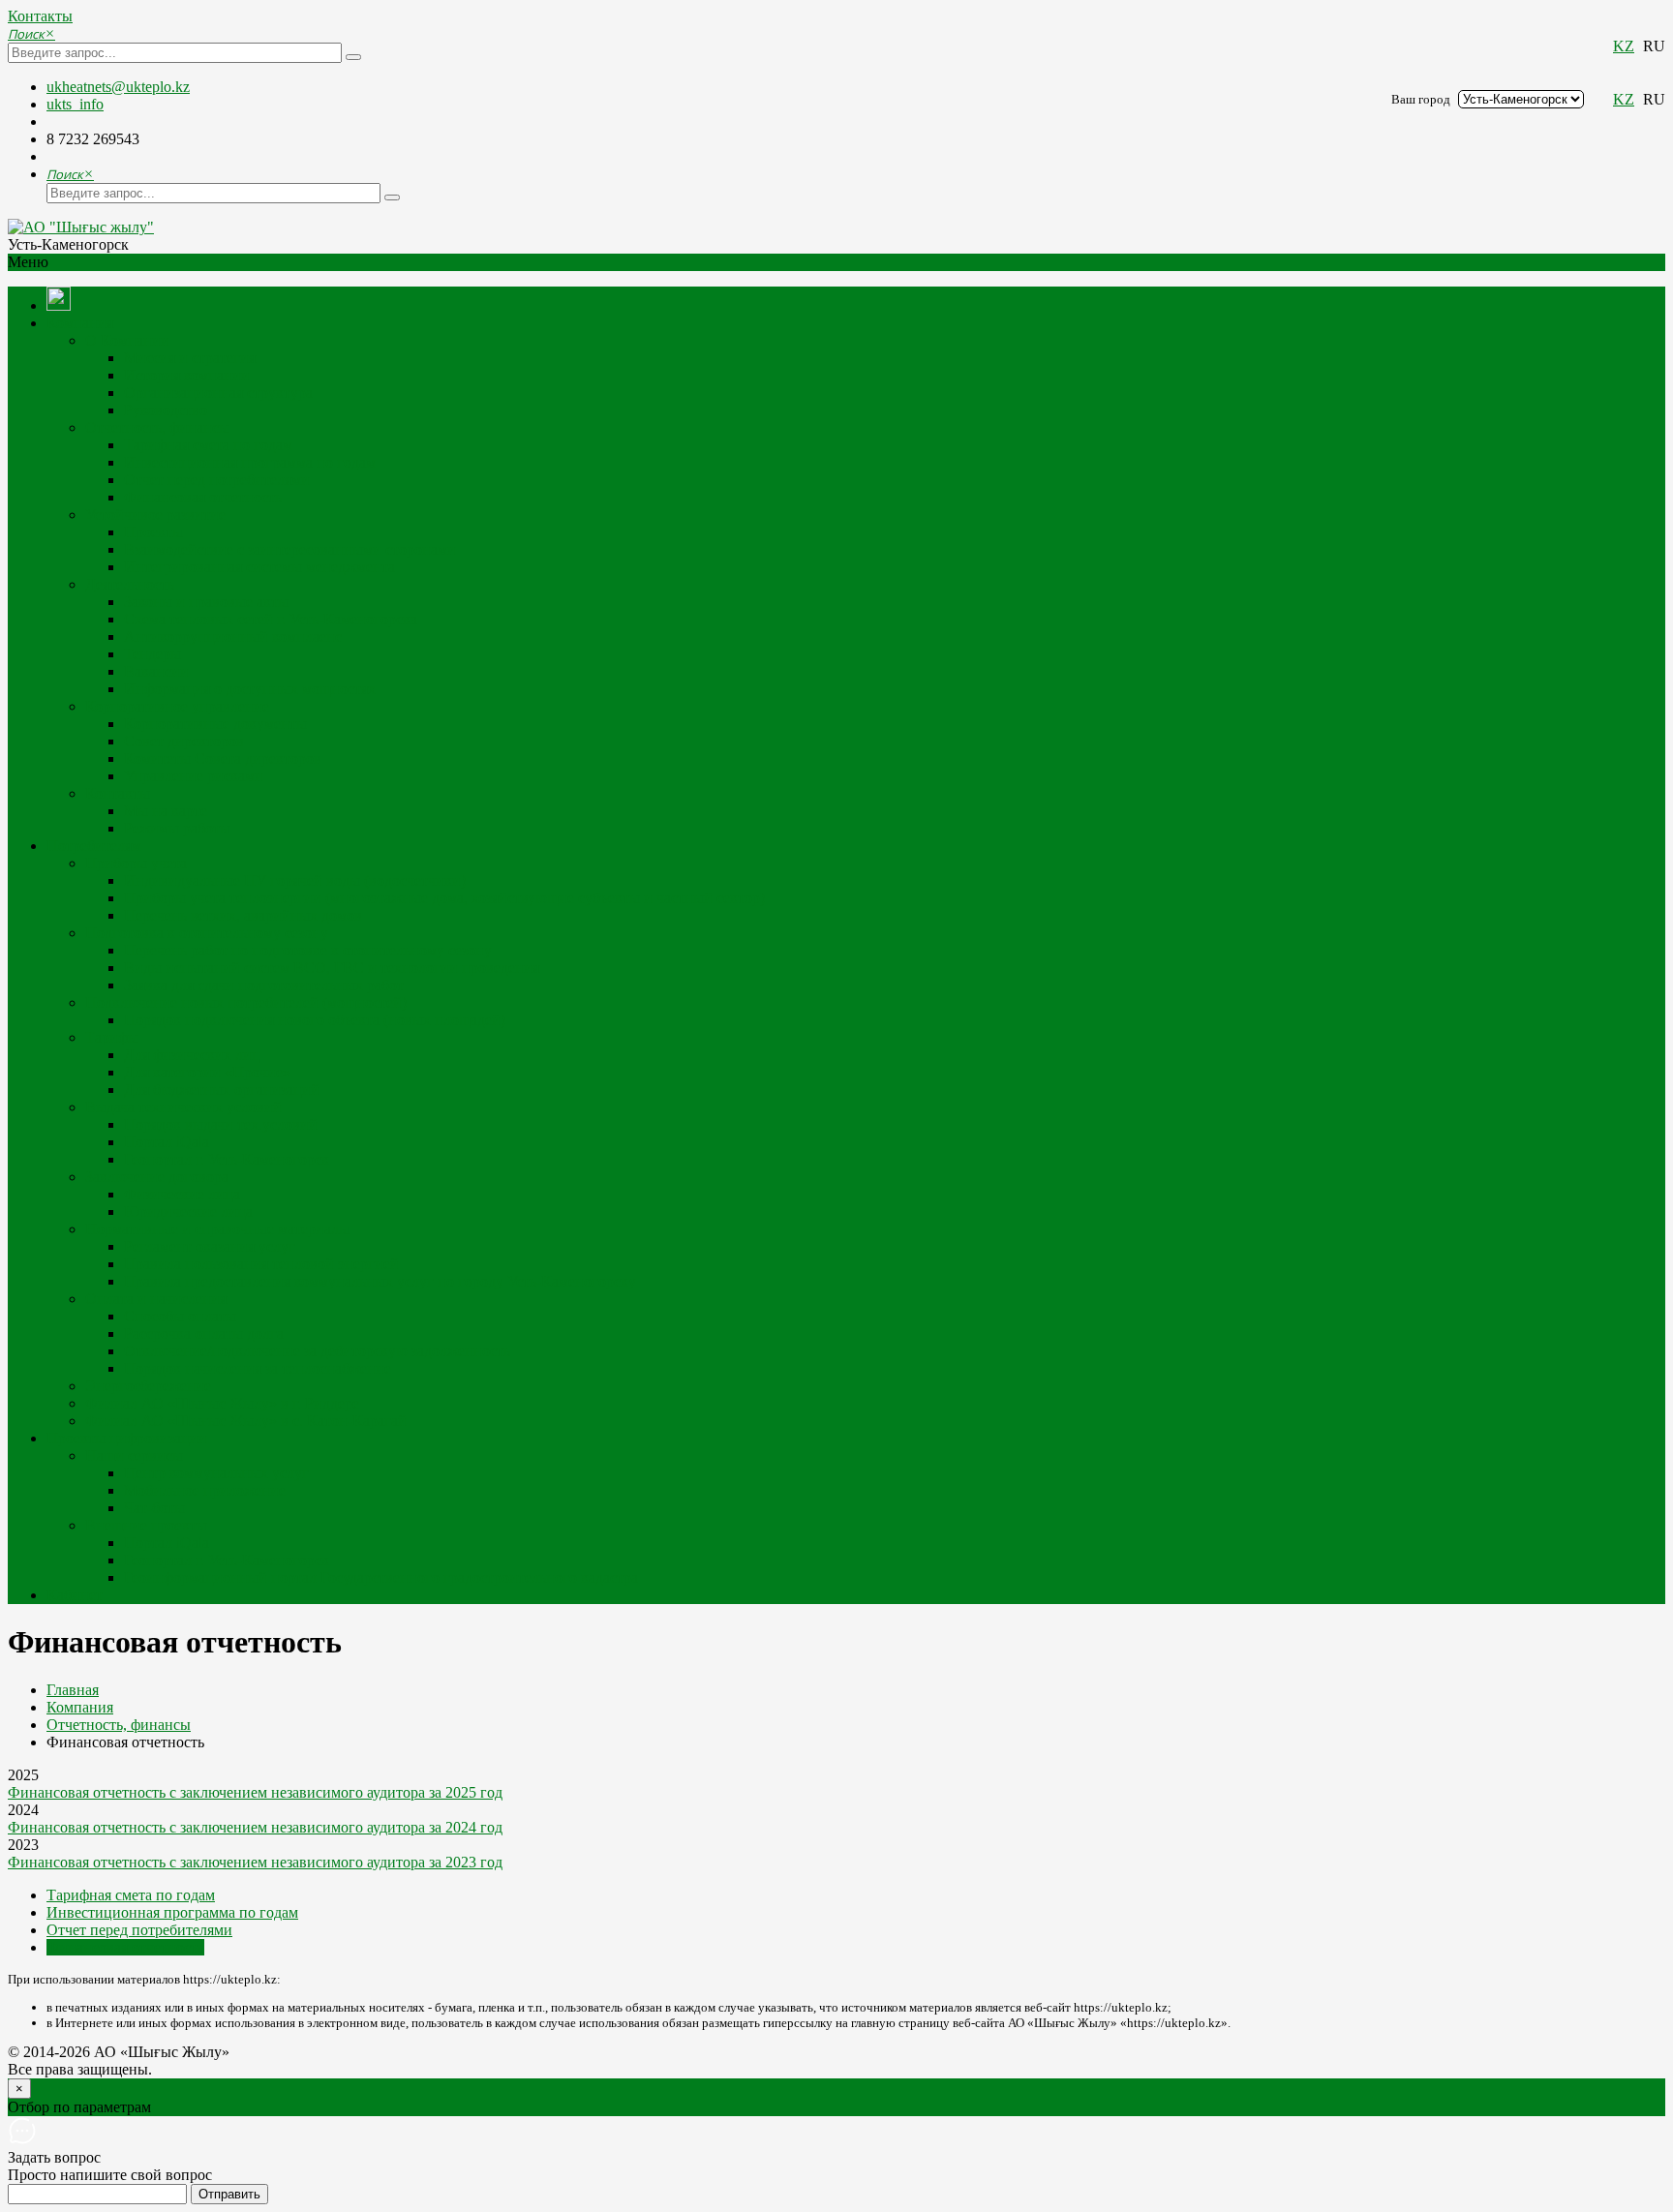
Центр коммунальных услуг (216, 1473)
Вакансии (156, 671)
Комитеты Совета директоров (223, 758)
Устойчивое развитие (155, 515)
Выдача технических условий (183, 1107)
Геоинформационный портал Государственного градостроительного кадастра (381, 1577)
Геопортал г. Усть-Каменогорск (227, 1159)
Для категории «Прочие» (207, 1072)
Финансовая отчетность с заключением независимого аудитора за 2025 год (255, 1792)
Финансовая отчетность (203, 497)
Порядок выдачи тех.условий (221, 1124)
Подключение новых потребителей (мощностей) (246, 1002)
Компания (80, 323)
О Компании (127, 340)
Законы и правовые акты (206, 602)
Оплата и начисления (156, 1299)
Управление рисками (194, 776)
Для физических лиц (192, 1055)
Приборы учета (136, 863)
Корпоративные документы (215, 724)
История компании (187, 375)
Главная (73, 1690)
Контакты (40, 16)
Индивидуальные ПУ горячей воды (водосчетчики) (295, 880)
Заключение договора (157, 1177)
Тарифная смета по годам (208, 445)
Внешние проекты (146, 1525)
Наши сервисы (134, 1455)
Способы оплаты (180, 1316)
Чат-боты (154, 1508)
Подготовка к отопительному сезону (207, 933)
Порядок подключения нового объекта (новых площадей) (315, 1020)
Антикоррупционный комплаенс (233, 636)
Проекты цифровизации (127, 1438)
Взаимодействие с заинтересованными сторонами (290, 549)
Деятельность (130, 584)
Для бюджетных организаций (222, 1090)
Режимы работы (177, 828)
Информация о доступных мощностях (250, 689)
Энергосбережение (148, 1386)
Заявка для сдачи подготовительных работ (264, 985)
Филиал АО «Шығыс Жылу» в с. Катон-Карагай (246, 1421)
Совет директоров (184, 741)
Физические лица (182, 1194)
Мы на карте (166, 811)
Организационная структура (218, 393)
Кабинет (75, 1595)
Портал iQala (167, 1142)
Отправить (229, 2194)
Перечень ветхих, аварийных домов (243, 915)
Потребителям (94, 846)
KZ (1624, 46)
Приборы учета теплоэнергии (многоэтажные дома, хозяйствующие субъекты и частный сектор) (444, 898)
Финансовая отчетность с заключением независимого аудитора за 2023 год (255, 1862)
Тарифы (112, 1037)
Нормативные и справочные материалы (217, 1229)
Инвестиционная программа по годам (250, 462)
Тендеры (152, 654)
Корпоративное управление (177, 706)
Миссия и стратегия (190, 358)
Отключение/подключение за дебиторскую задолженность (317, 1351)
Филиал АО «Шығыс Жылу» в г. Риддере (222, 1403)
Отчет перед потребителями (217, 480)
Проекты (153, 532)
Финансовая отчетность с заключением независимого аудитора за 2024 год (255, 1827)
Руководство (166, 410)
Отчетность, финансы (157, 427)
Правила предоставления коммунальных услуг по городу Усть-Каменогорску (380, 1281)
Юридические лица (188, 1212)
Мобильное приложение (205, 1490)
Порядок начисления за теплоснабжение (258, 1368)
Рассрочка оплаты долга (204, 1333)
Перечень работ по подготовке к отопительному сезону (308, 950)
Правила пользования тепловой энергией (261, 1264)
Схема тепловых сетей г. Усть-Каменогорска (271, 619)
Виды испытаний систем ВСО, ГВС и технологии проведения (332, 968)
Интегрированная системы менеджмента (259, 567)
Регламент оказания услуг (210, 1246)
